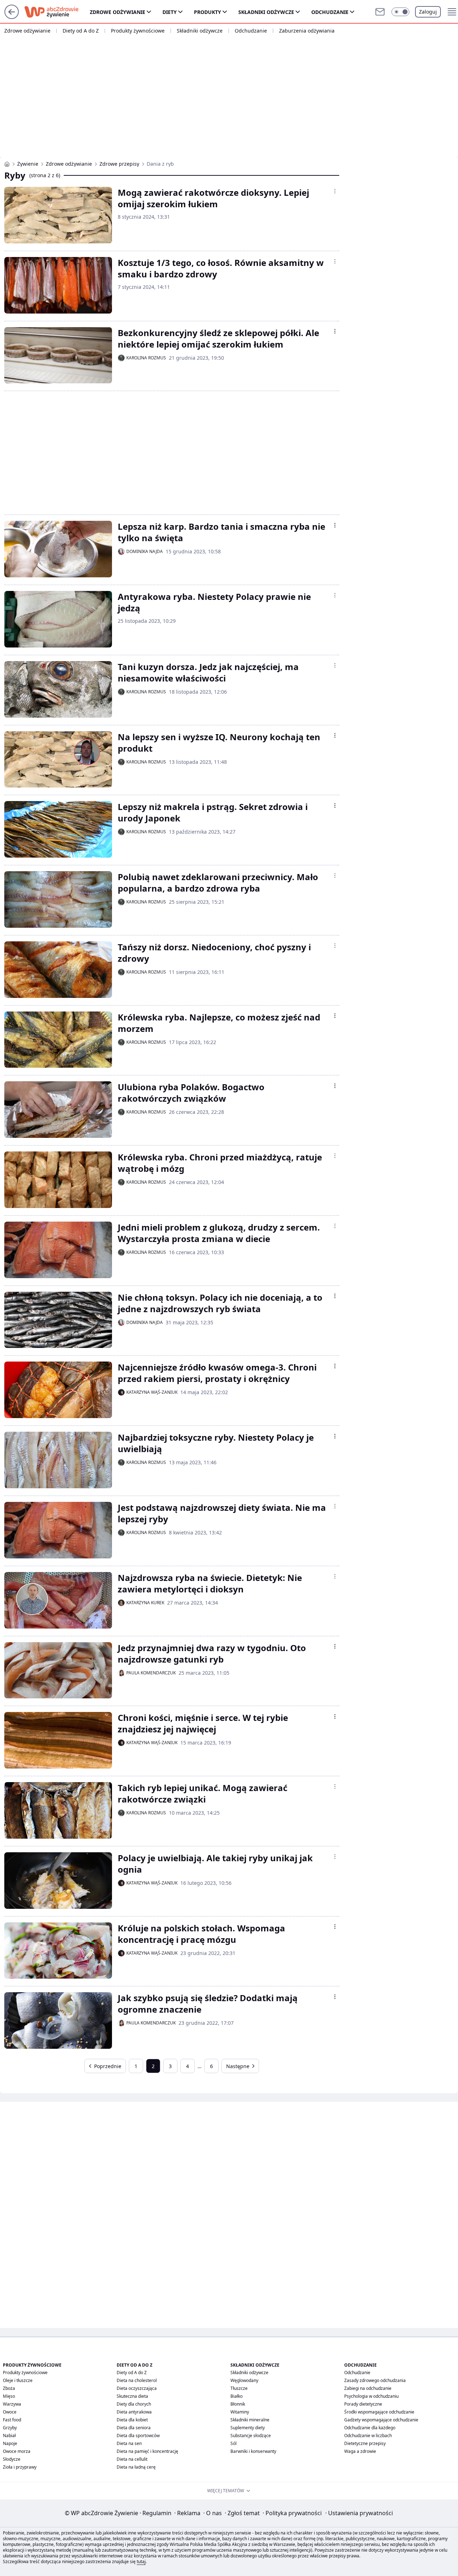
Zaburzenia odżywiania (307, 31)
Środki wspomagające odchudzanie (379, 2412)
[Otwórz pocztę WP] (380, 12)
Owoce (10, 2412)
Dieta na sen (129, 2443)
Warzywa (12, 2404)
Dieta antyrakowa (134, 2412)
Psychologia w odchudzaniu (371, 2396)
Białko (237, 2396)
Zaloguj (428, 12)
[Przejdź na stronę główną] (12, 17)
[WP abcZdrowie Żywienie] (7, 164)
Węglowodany (244, 2380)
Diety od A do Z (81, 31)
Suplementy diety (248, 2428)
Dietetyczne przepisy (365, 2443)
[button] (400, 12)
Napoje (10, 2443)
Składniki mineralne (250, 2420)
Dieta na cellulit (132, 2459)
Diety (170, 12)
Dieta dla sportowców (138, 2436)
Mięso (9, 2396)
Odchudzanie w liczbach (368, 2436)
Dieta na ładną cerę (136, 2467)
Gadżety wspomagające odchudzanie (381, 2420)
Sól (233, 2443)
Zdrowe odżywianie (118, 12)
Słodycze (12, 2459)
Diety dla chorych (134, 2404)
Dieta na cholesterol (137, 2380)
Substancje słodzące (251, 2436)
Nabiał (9, 2436)
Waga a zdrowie (360, 2451)
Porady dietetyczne (363, 2404)
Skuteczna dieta (132, 2396)
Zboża (9, 2388)
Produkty (208, 12)
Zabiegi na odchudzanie (368, 2388)
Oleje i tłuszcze (18, 2380)
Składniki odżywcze (266, 12)
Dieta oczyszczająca (137, 2388)
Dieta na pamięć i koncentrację (147, 2451)
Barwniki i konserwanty (253, 2451)
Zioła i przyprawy (20, 2467)
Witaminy (240, 2412)
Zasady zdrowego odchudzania (375, 2380)
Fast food (12, 2420)
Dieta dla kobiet (132, 2420)
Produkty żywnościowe (138, 31)
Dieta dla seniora (134, 2428)
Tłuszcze (239, 2388)
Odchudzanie (330, 12)
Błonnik (238, 2404)
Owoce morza (17, 2451)
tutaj (141, 2562)
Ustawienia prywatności (359, 2513)
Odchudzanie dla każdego (370, 2428)
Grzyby (10, 2428)
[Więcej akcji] (335, 191)
